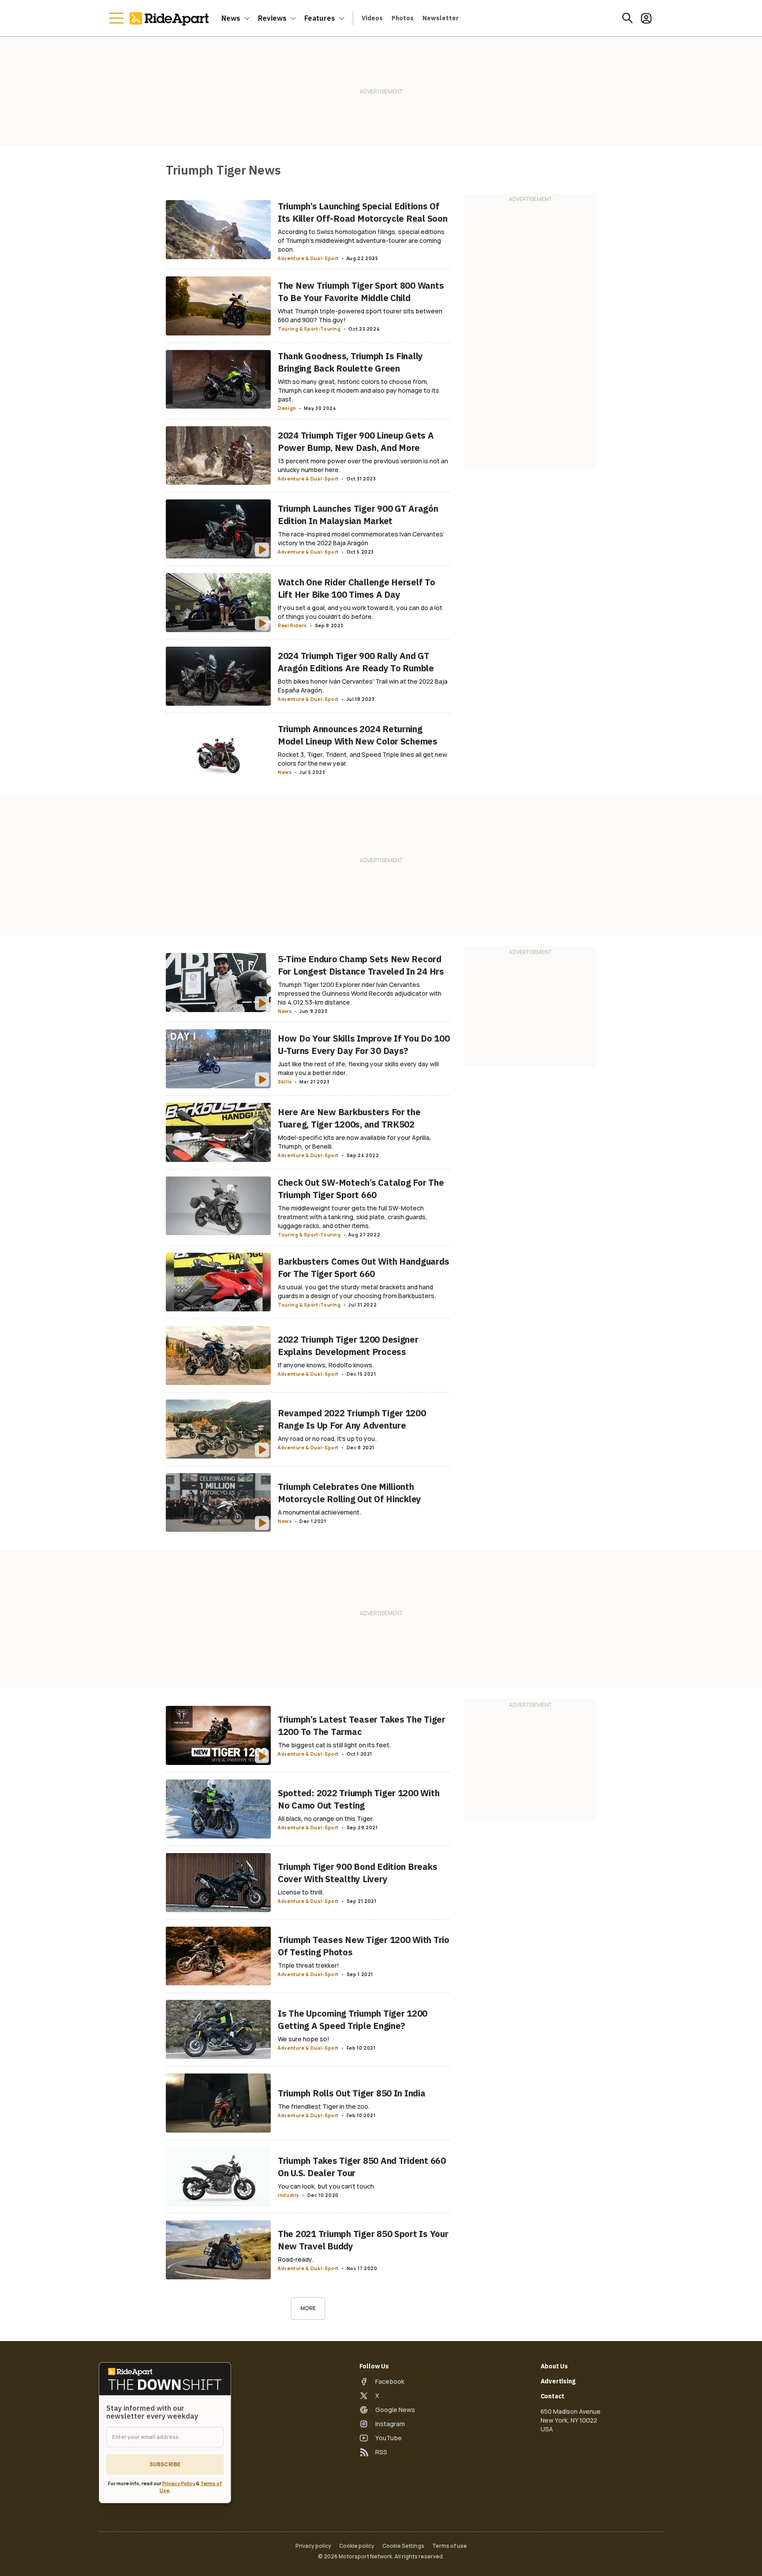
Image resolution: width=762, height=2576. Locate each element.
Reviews (272, 18)
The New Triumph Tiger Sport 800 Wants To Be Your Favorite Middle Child (361, 292)
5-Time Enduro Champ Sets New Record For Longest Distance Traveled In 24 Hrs (361, 965)
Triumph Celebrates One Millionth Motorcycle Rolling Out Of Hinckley (349, 1493)
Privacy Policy (179, 2483)
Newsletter (441, 18)
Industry (289, 2195)
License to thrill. (301, 1892)
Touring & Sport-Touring (309, 329)
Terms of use (450, 2546)
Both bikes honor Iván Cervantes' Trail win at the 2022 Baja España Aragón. (363, 686)
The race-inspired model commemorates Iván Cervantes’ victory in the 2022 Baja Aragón (361, 538)
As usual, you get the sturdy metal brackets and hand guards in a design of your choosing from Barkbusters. (357, 1291)
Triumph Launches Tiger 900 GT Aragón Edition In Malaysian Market (358, 515)
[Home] (171, 18)
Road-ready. (296, 2259)
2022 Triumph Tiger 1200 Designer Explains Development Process (348, 1346)
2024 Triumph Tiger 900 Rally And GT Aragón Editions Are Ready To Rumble (356, 662)
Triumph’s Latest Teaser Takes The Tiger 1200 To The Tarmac (362, 1725)
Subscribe (165, 2464)
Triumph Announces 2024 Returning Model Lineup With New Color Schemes (358, 735)
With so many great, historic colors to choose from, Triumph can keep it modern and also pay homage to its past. (359, 390)
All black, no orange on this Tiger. (326, 1818)
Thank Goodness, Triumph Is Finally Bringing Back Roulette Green (350, 362)
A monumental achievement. (319, 1512)
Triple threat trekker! (308, 1965)
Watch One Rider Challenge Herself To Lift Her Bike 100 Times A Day (357, 588)
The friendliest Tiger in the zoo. (324, 2106)
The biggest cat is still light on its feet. (334, 1745)
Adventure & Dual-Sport (308, 258)
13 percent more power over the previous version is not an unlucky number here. (363, 465)
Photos (403, 18)
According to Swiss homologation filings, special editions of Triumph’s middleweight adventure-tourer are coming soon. (361, 240)
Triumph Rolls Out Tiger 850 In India (352, 2093)
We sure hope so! (304, 2039)
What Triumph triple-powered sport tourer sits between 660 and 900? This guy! (360, 315)
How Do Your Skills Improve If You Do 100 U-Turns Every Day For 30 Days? (364, 1044)
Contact (553, 2396)
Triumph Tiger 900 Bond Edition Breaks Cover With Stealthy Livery (357, 1873)
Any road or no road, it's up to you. (327, 1439)
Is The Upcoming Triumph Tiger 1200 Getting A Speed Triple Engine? (353, 2019)
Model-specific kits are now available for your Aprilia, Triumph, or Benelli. (355, 1142)
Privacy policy (313, 2546)
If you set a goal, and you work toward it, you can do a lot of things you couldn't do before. (360, 612)
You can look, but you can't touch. (327, 2186)
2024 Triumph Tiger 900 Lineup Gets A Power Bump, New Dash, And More (356, 441)
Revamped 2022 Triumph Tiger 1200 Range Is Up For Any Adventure (352, 1419)
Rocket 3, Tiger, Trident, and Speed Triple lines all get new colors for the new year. (362, 759)
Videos (372, 18)
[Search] (628, 18)
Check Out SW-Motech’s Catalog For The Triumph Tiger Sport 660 (361, 1189)
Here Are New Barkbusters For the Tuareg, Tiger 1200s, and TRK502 (349, 1118)
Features (320, 18)
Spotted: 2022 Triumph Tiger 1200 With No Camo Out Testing (359, 1799)
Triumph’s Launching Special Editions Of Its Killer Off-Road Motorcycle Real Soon (363, 212)
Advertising (558, 2381)
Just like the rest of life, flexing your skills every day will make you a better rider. (358, 1068)
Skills (285, 1082)
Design (287, 408)
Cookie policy (357, 2546)
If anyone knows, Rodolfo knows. (326, 1365)
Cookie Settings (403, 2546)
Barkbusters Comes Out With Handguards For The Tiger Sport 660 (363, 1268)
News (231, 18)
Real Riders (292, 625)
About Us (555, 2366)
